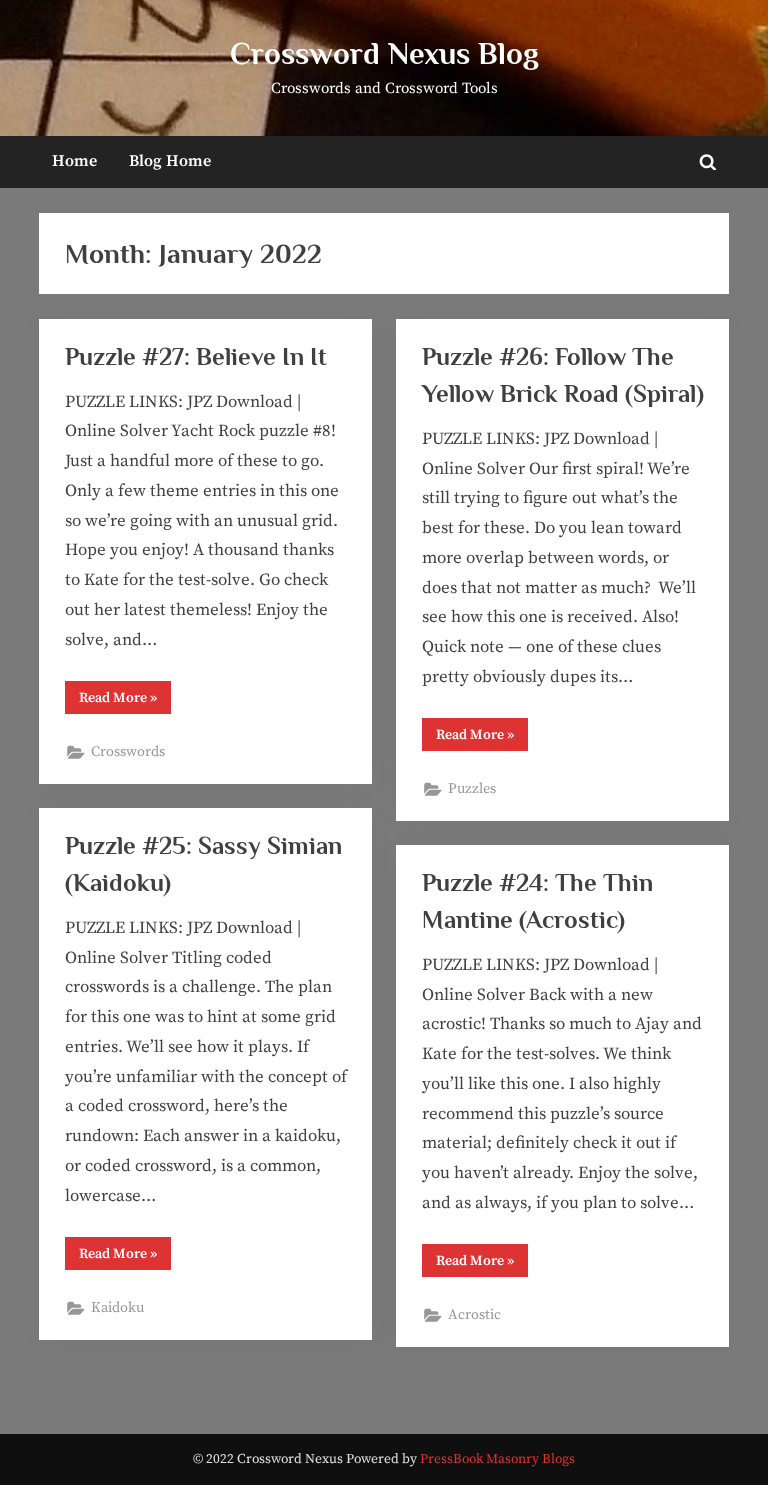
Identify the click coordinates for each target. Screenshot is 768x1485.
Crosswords (128, 752)
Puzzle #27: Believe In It (196, 356)
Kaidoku (117, 1308)
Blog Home (170, 161)
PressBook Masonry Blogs (497, 1459)
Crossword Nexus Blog (384, 53)
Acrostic (474, 1315)
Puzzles (472, 789)
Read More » (125, 701)
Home (74, 161)
